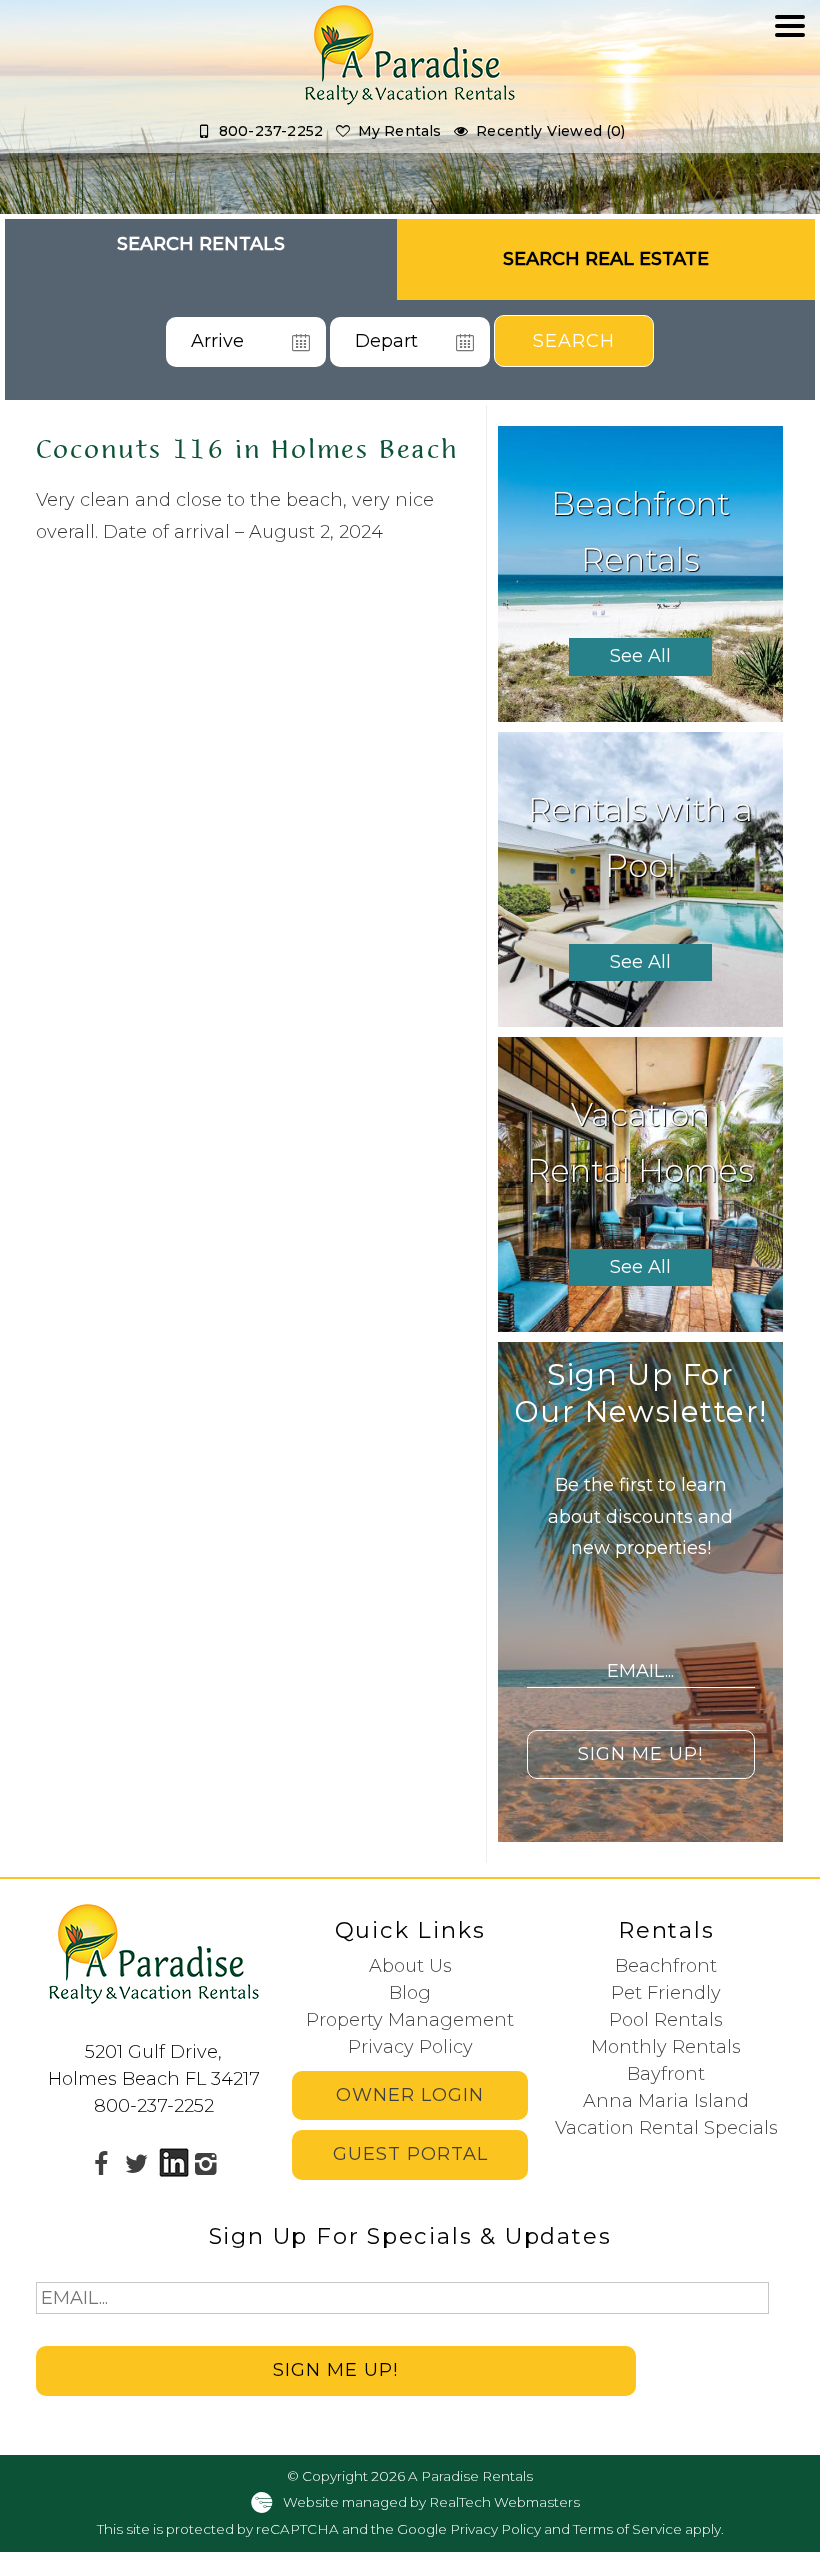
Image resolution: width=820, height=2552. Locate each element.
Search (574, 341)
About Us (410, 1966)
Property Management (410, 2020)
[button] (790, 86)
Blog (410, 1993)
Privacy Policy (410, 2047)
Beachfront (666, 1966)
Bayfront (666, 2074)
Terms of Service (627, 2529)
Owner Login (410, 2095)
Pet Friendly (666, 1993)
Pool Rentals (666, 2020)
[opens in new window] (101, 2163)
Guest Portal (410, 2154)
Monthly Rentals (666, 2047)
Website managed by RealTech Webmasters (431, 2502)
